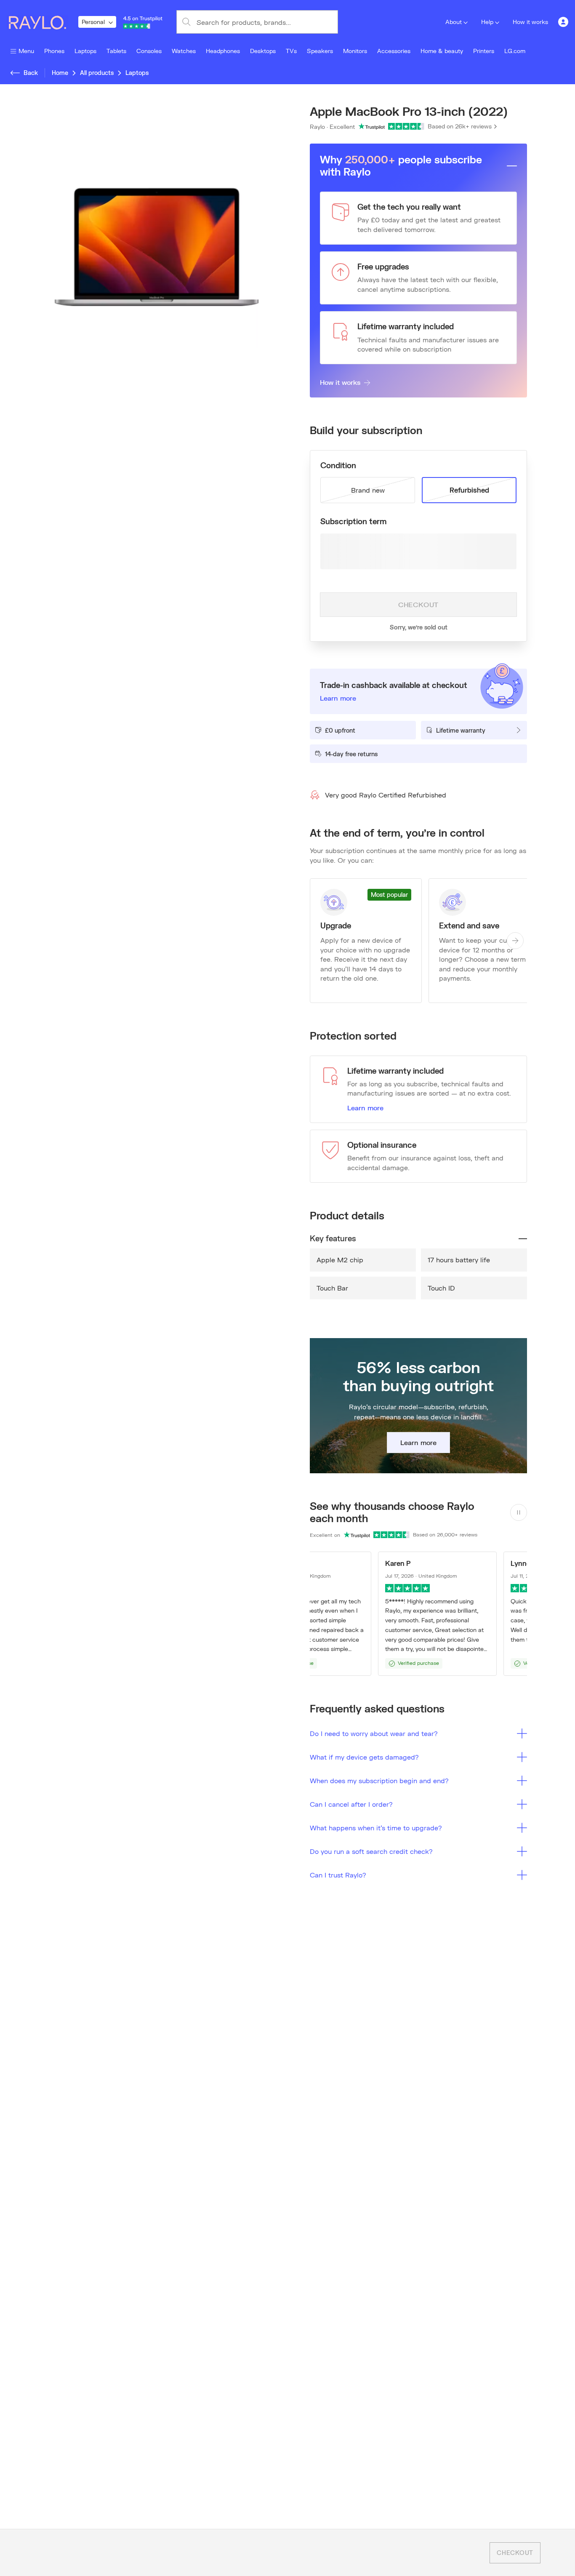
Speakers (320, 51)
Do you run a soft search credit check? (371, 1851)
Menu (26, 51)
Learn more (365, 1108)
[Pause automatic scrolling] (519, 1512)
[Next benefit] (515, 941)
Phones (54, 51)
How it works (530, 22)
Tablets (116, 51)
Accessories (394, 51)
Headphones (223, 51)
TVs (291, 51)
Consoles (149, 51)
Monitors (355, 51)
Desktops (263, 51)
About (454, 22)
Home (60, 73)
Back (31, 73)
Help (487, 22)
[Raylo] (43, 22)
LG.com (515, 51)
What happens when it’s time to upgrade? (376, 1828)
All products (97, 73)
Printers (484, 51)
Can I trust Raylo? (338, 1875)
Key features (333, 1238)
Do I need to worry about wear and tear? (374, 1733)
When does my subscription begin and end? (379, 1780)
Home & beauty (442, 51)
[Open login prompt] (563, 22)
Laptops (85, 51)
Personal (93, 22)
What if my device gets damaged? (364, 1757)
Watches (184, 51)
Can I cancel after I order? (351, 1804)
